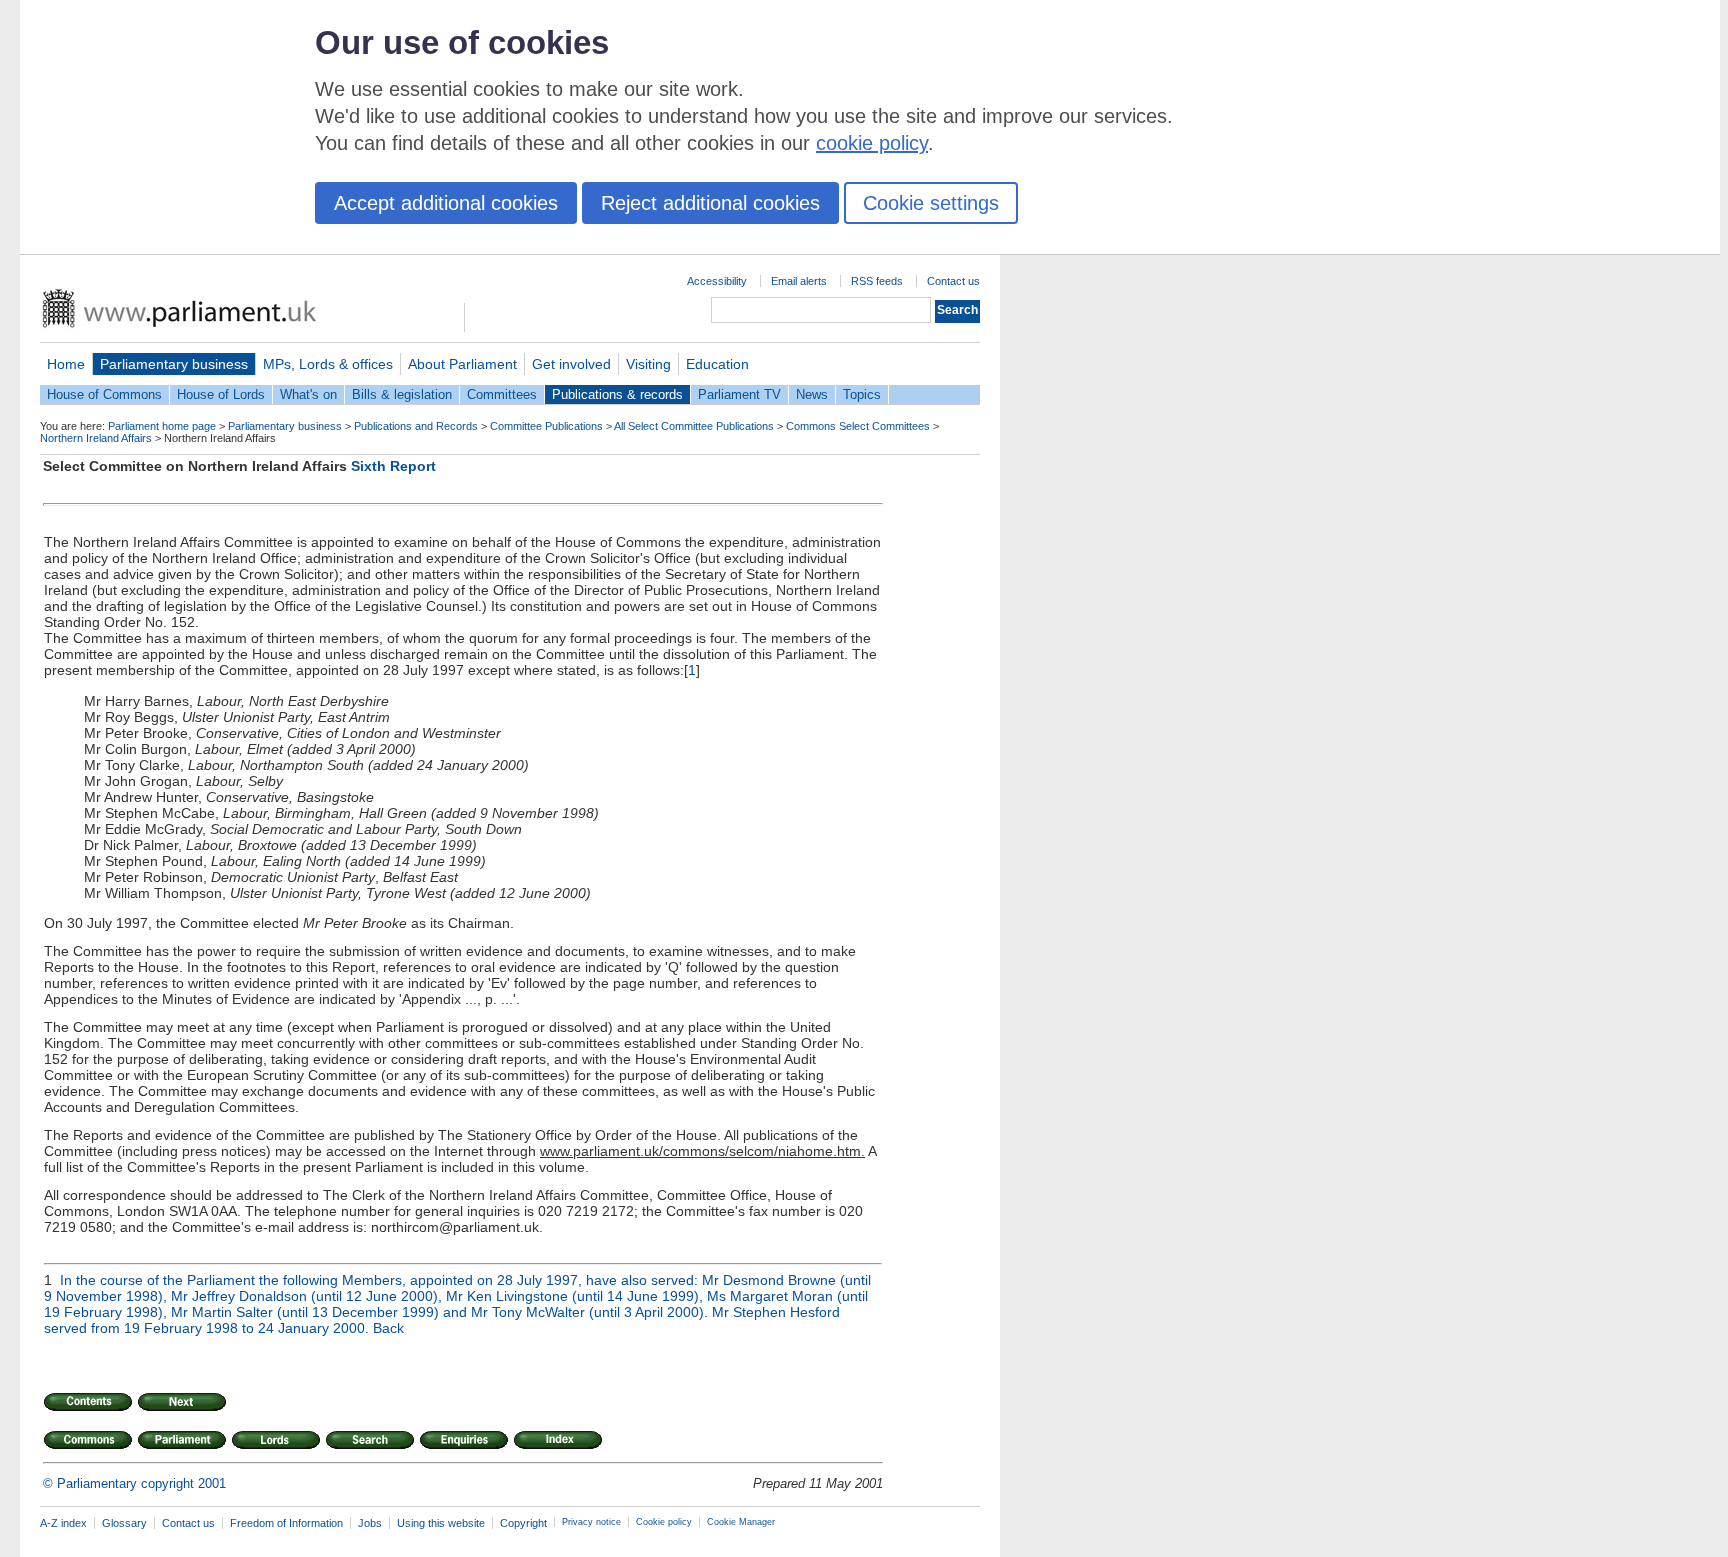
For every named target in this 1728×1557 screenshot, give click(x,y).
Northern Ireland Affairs (96, 438)
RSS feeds (877, 281)
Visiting (648, 364)
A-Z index (63, 1523)
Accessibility (717, 281)
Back (388, 1328)
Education (717, 364)
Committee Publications (546, 426)
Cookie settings (931, 203)
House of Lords (221, 394)
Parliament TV (739, 394)
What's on (308, 394)
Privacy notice (591, 1522)
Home (66, 364)
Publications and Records (416, 426)
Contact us (953, 281)
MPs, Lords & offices (328, 364)
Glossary (124, 1523)
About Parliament (462, 364)
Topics (862, 394)
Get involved (571, 364)
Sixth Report (393, 466)
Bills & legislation (402, 394)
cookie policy (872, 143)
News (812, 394)
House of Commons (104, 394)
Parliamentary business (174, 364)
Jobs (370, 1523)
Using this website (441, 1523)
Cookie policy (664, 1522)
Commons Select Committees (858, 426)
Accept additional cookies (446, 203)
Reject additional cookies (710, 203)
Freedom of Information (286, 1523)
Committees (502, 394)
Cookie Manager (741, 1522)
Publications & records (617, 394)
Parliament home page (162, 426)
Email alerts (799, 281)
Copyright (523, 1523)
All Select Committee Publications (694, 426)
